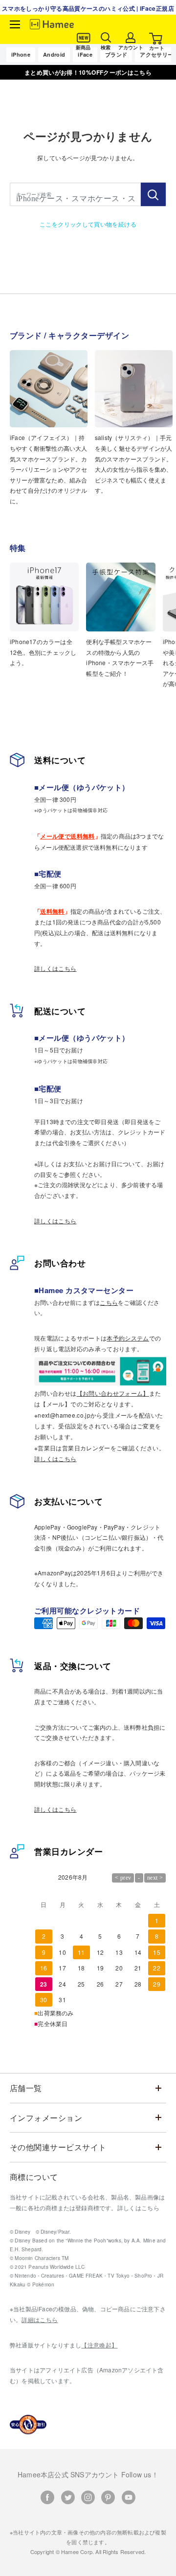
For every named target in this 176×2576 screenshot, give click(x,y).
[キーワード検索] (153, 194)
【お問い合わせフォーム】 (113, 1393)
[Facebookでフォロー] (47, 2497)
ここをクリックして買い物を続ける (88, 224)
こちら (109, 1302)
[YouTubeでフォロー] (129, 2497)
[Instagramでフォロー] (88, 2497)
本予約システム (128, 1338)
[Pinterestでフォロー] (108, 2497)
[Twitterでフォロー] (68, 2497)
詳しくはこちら (55, 968)
